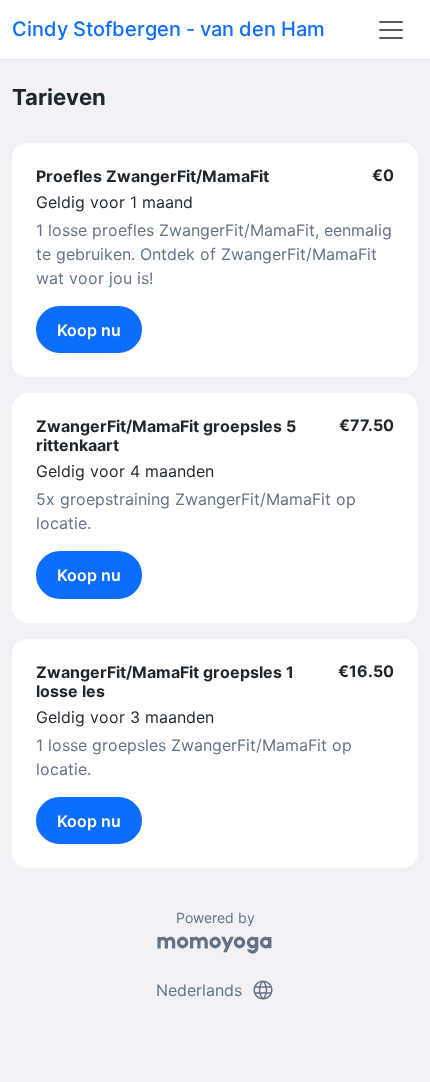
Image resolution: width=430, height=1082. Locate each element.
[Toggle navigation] (391, 30)
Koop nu (89, 330)
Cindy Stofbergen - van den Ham (168, 29)
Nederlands (215, 990)
